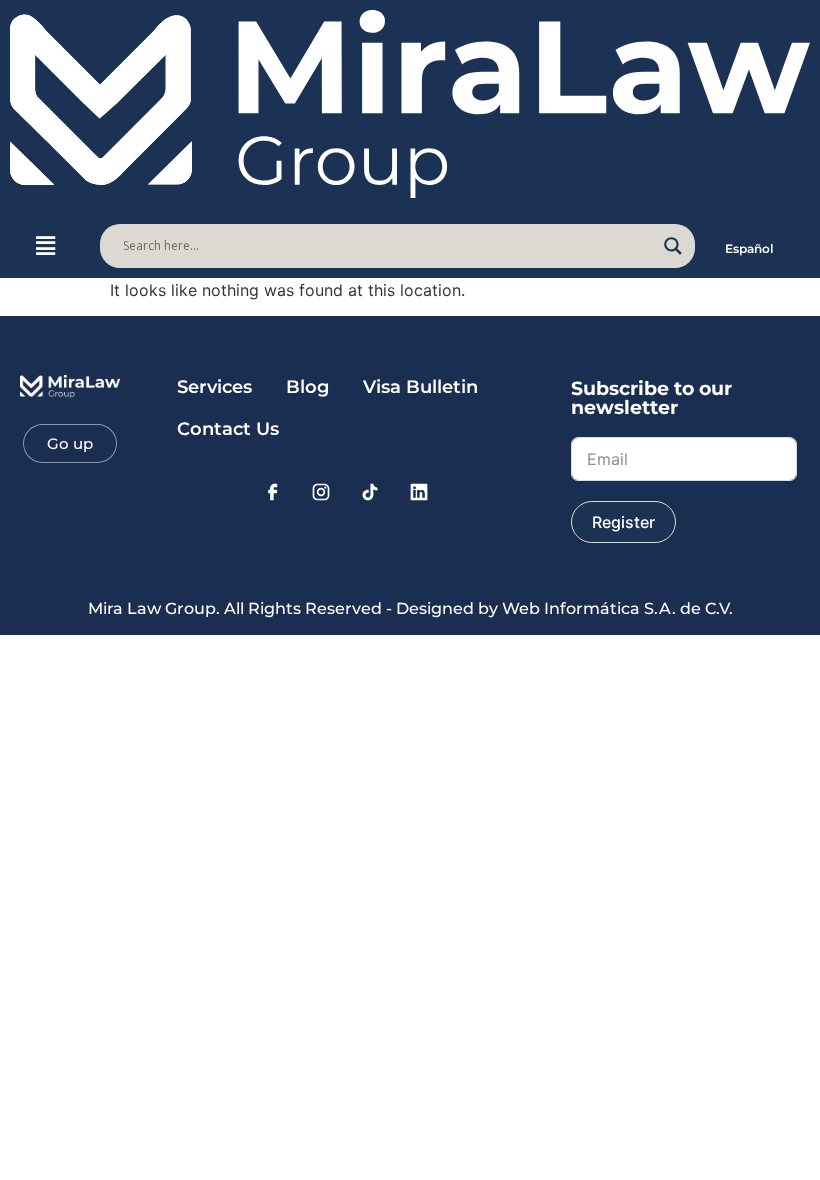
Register (623, 522)
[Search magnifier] (673, 246)
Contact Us (228, 429)
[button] (45, 245)
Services (214, 387)
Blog (307, 387)
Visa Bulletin (420, 387)
